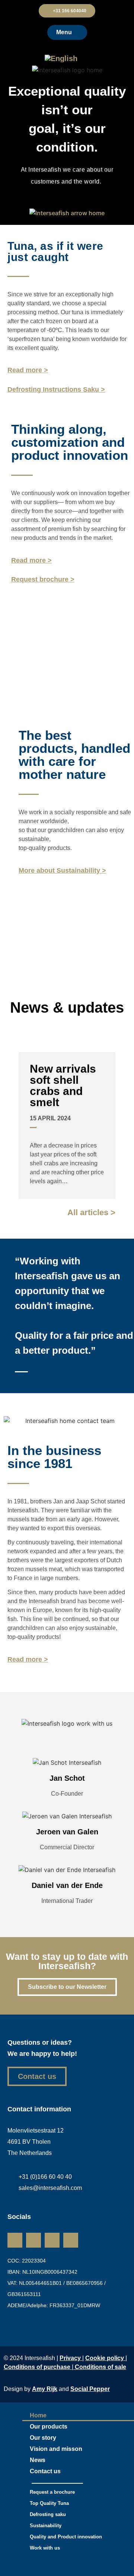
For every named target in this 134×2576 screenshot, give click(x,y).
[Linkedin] (15, 2240)
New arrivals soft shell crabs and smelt (63, 1085)
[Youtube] (71, 2240)
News (38, 2460)
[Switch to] (67, 58)
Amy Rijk (45, 2389)
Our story (43, 2438)
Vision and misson (56, 2449)
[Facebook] (52, 2240)
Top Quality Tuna (49, 2503)
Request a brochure (52, 2492)
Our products (49, 2427)
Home (38, 2415)
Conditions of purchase (38, 2367)
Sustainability (46, 2526)
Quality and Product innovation (66, 2537)
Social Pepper (90, 2389)
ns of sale (100, 2367)
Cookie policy (105, 2358)
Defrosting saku (48, 2514)
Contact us (45, 2471)
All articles (91, 1212)
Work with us (45, 2548)
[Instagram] (33, 2240)
